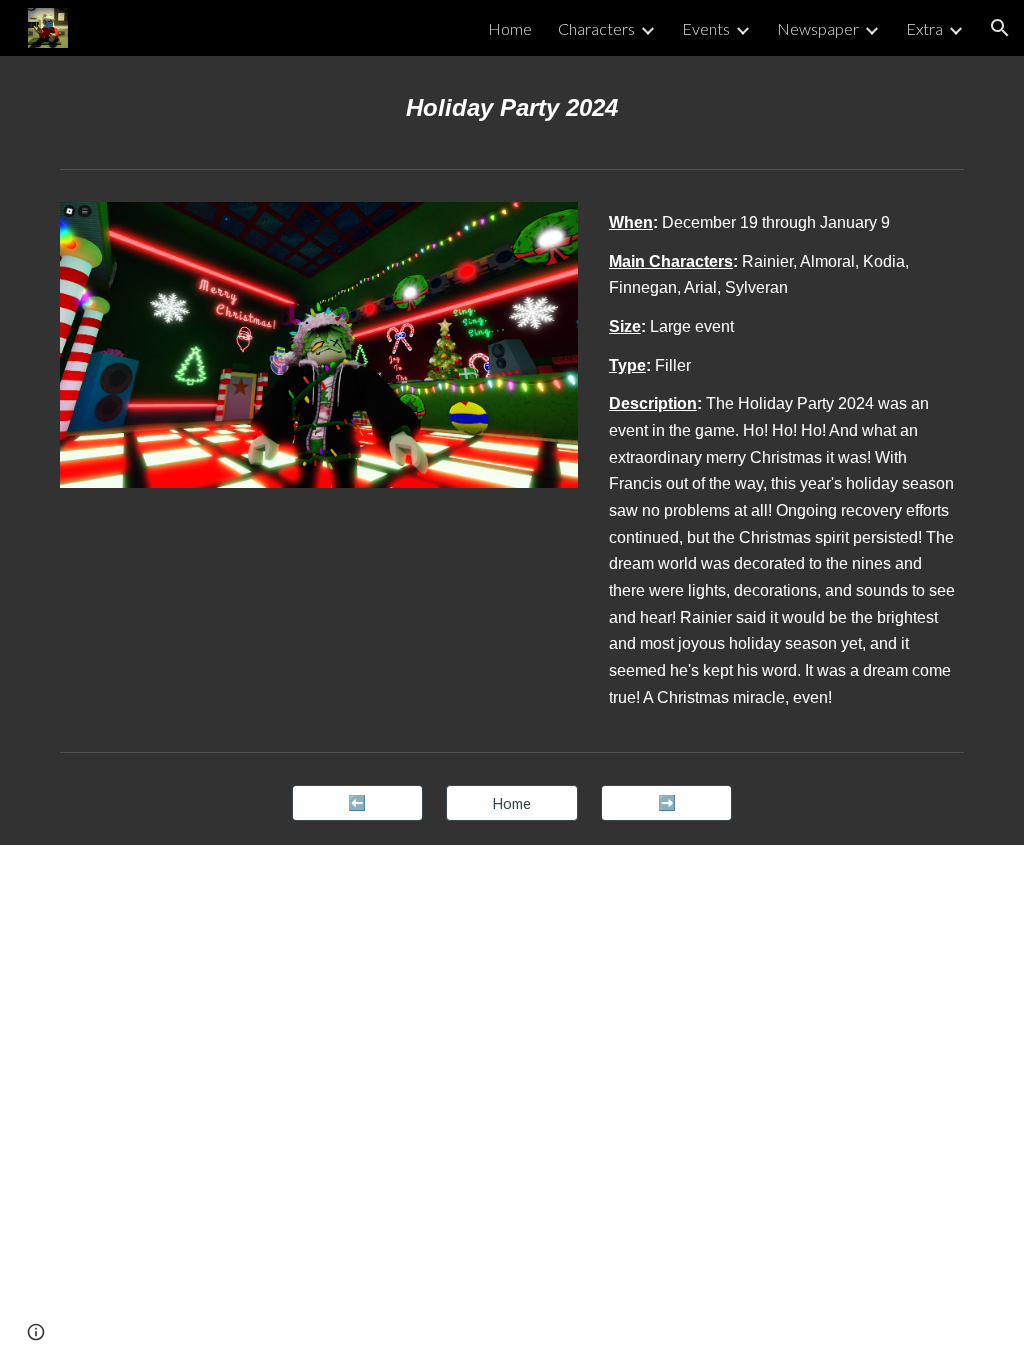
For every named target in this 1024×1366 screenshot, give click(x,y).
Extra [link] (924, 28)
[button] (1000, 28)
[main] (512, 108)
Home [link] (510, 28)
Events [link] (706, 28)
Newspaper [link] (818, 28)
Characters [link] (596, 28)
